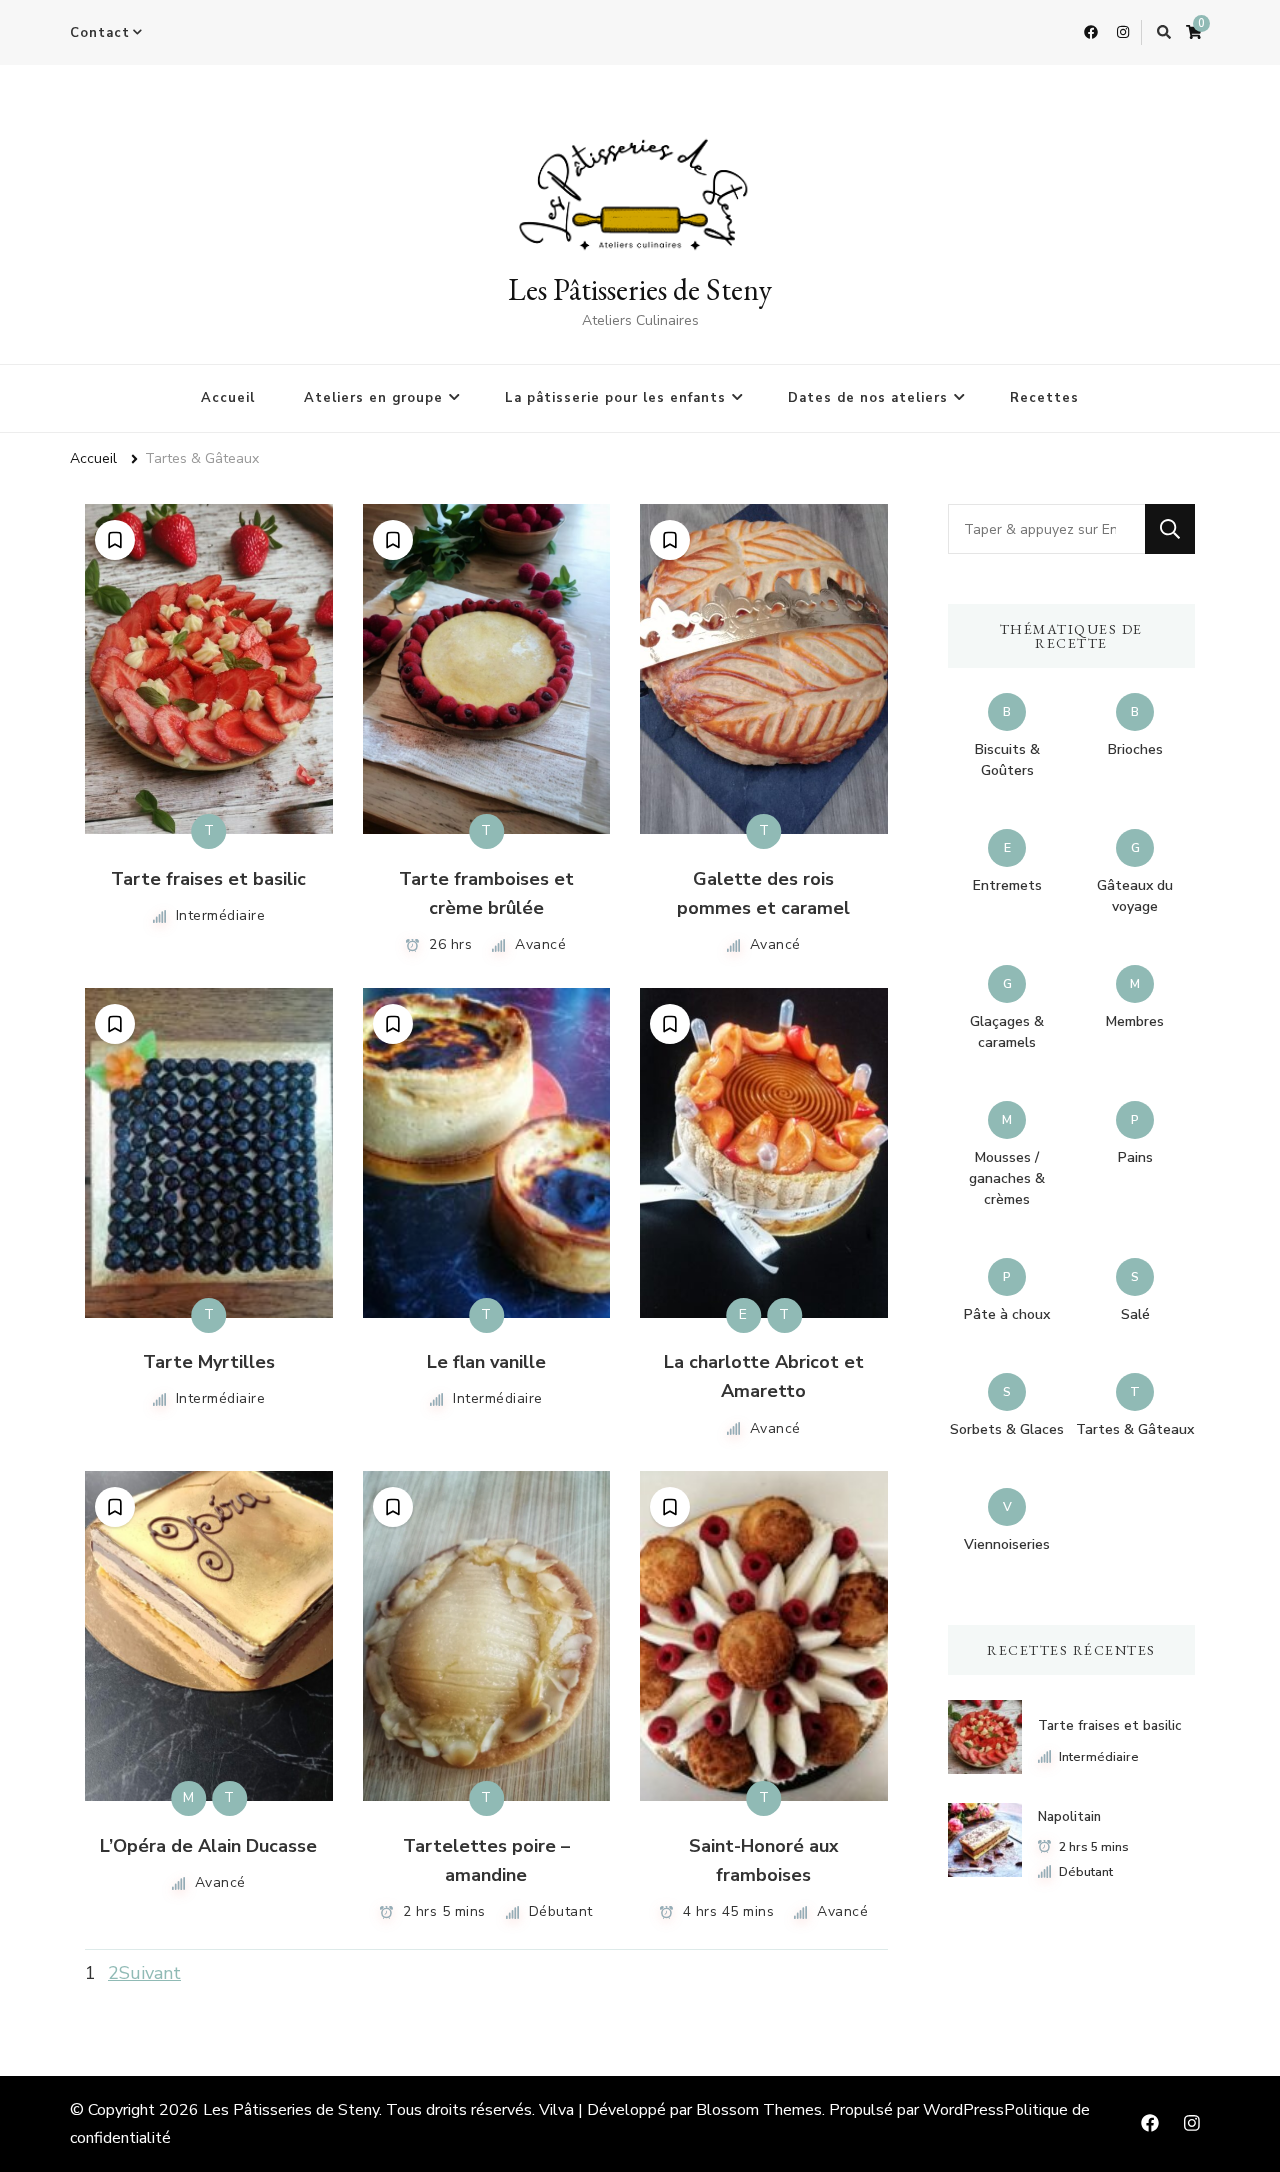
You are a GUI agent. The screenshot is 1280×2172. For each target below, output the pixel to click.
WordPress (963, 2110)
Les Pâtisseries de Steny (640, 289)
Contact (100, 33)
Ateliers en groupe (373, 398)
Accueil (228, 398)
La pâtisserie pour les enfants (615, 398)
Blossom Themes (759, 2110)
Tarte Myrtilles (209, 1362)
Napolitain (1069, 1817)
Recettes (1044, 398)
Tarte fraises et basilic (208, 879)
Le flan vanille (486, 1362)
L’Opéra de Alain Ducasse (208, 1846)
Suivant (150, 1973)
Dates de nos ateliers (868, 398)
